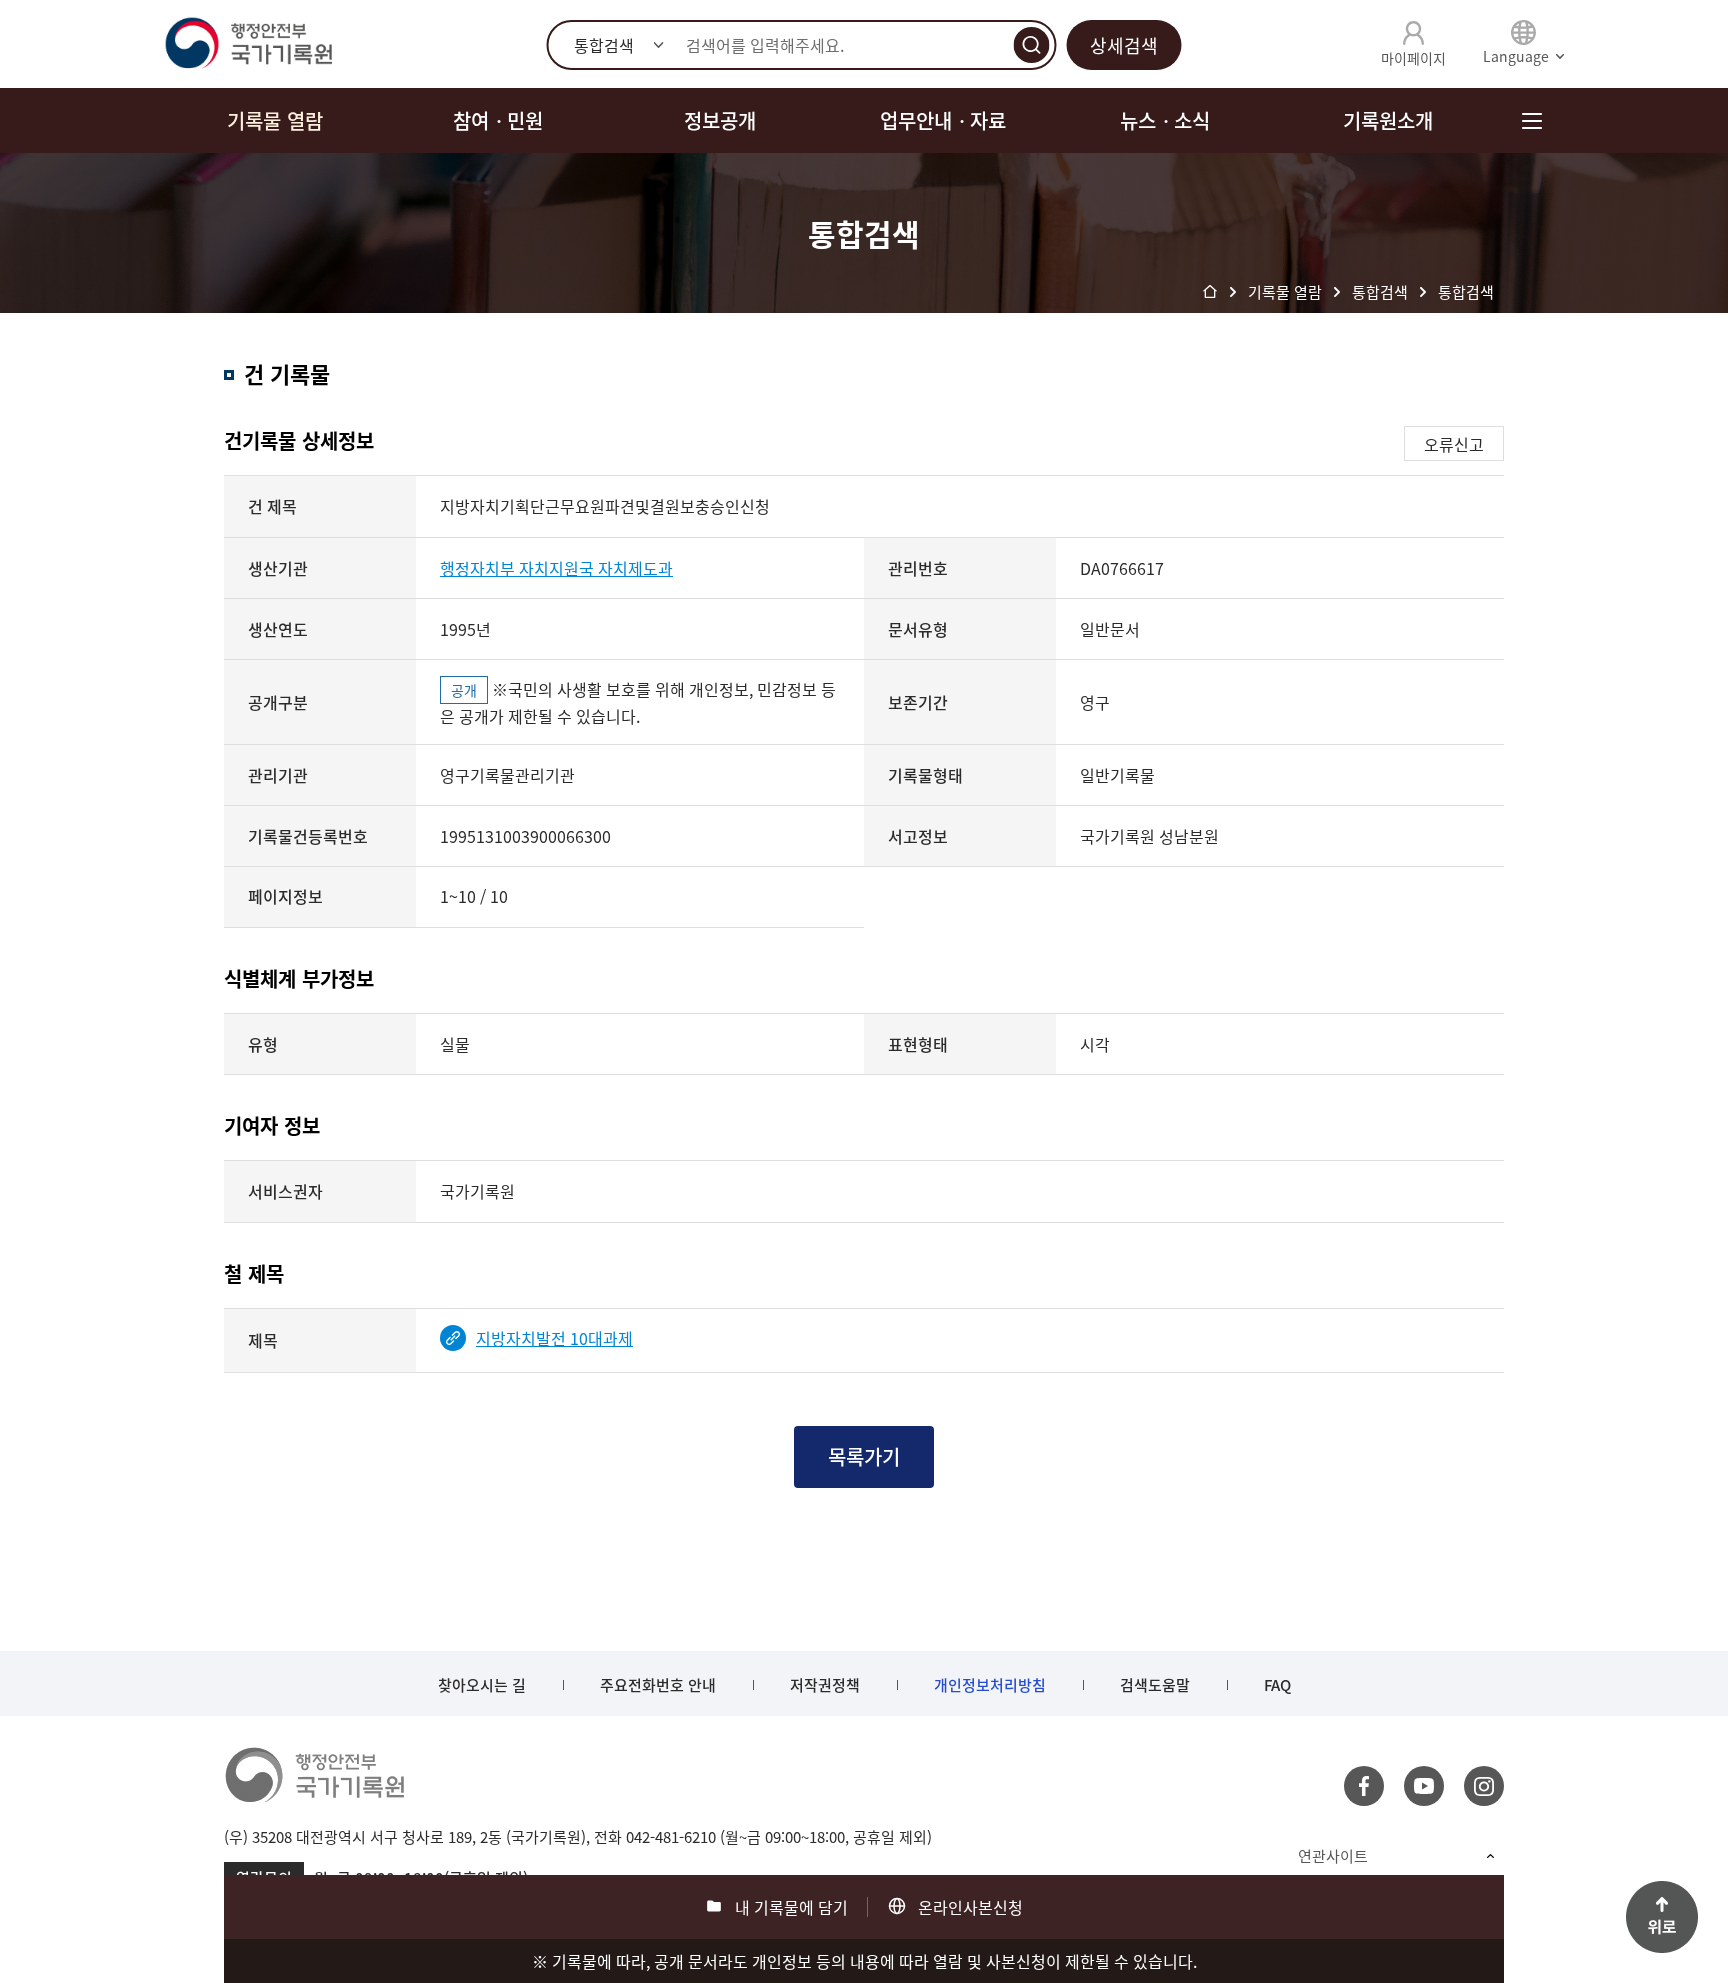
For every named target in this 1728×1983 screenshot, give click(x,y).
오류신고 (1454, 444)
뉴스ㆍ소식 (1165, 120)
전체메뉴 (1531, 120)
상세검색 (1124, 45)
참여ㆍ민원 (498, 120)
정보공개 (720, 120)
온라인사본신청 (970, 1907)
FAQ (1277, 1685)
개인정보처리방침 (990, 1685)
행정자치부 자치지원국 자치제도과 (556, 568)
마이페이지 (1413, 58)
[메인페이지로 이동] (248, 44)
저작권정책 (825, 1685)
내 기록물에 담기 (791, 1907)
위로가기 (1662, 1917)
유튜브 (1424, 1786)
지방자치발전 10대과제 (554, 1338)
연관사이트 (1333, 1856)
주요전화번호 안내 (658, 1685)
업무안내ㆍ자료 (943, 120)
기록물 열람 (275, 120)
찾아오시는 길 (482, 1685)
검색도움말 (1155, 1685)
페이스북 (1364, 1786)
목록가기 (864, 1456)
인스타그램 (1484, 1786)
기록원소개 (1388, 120)
